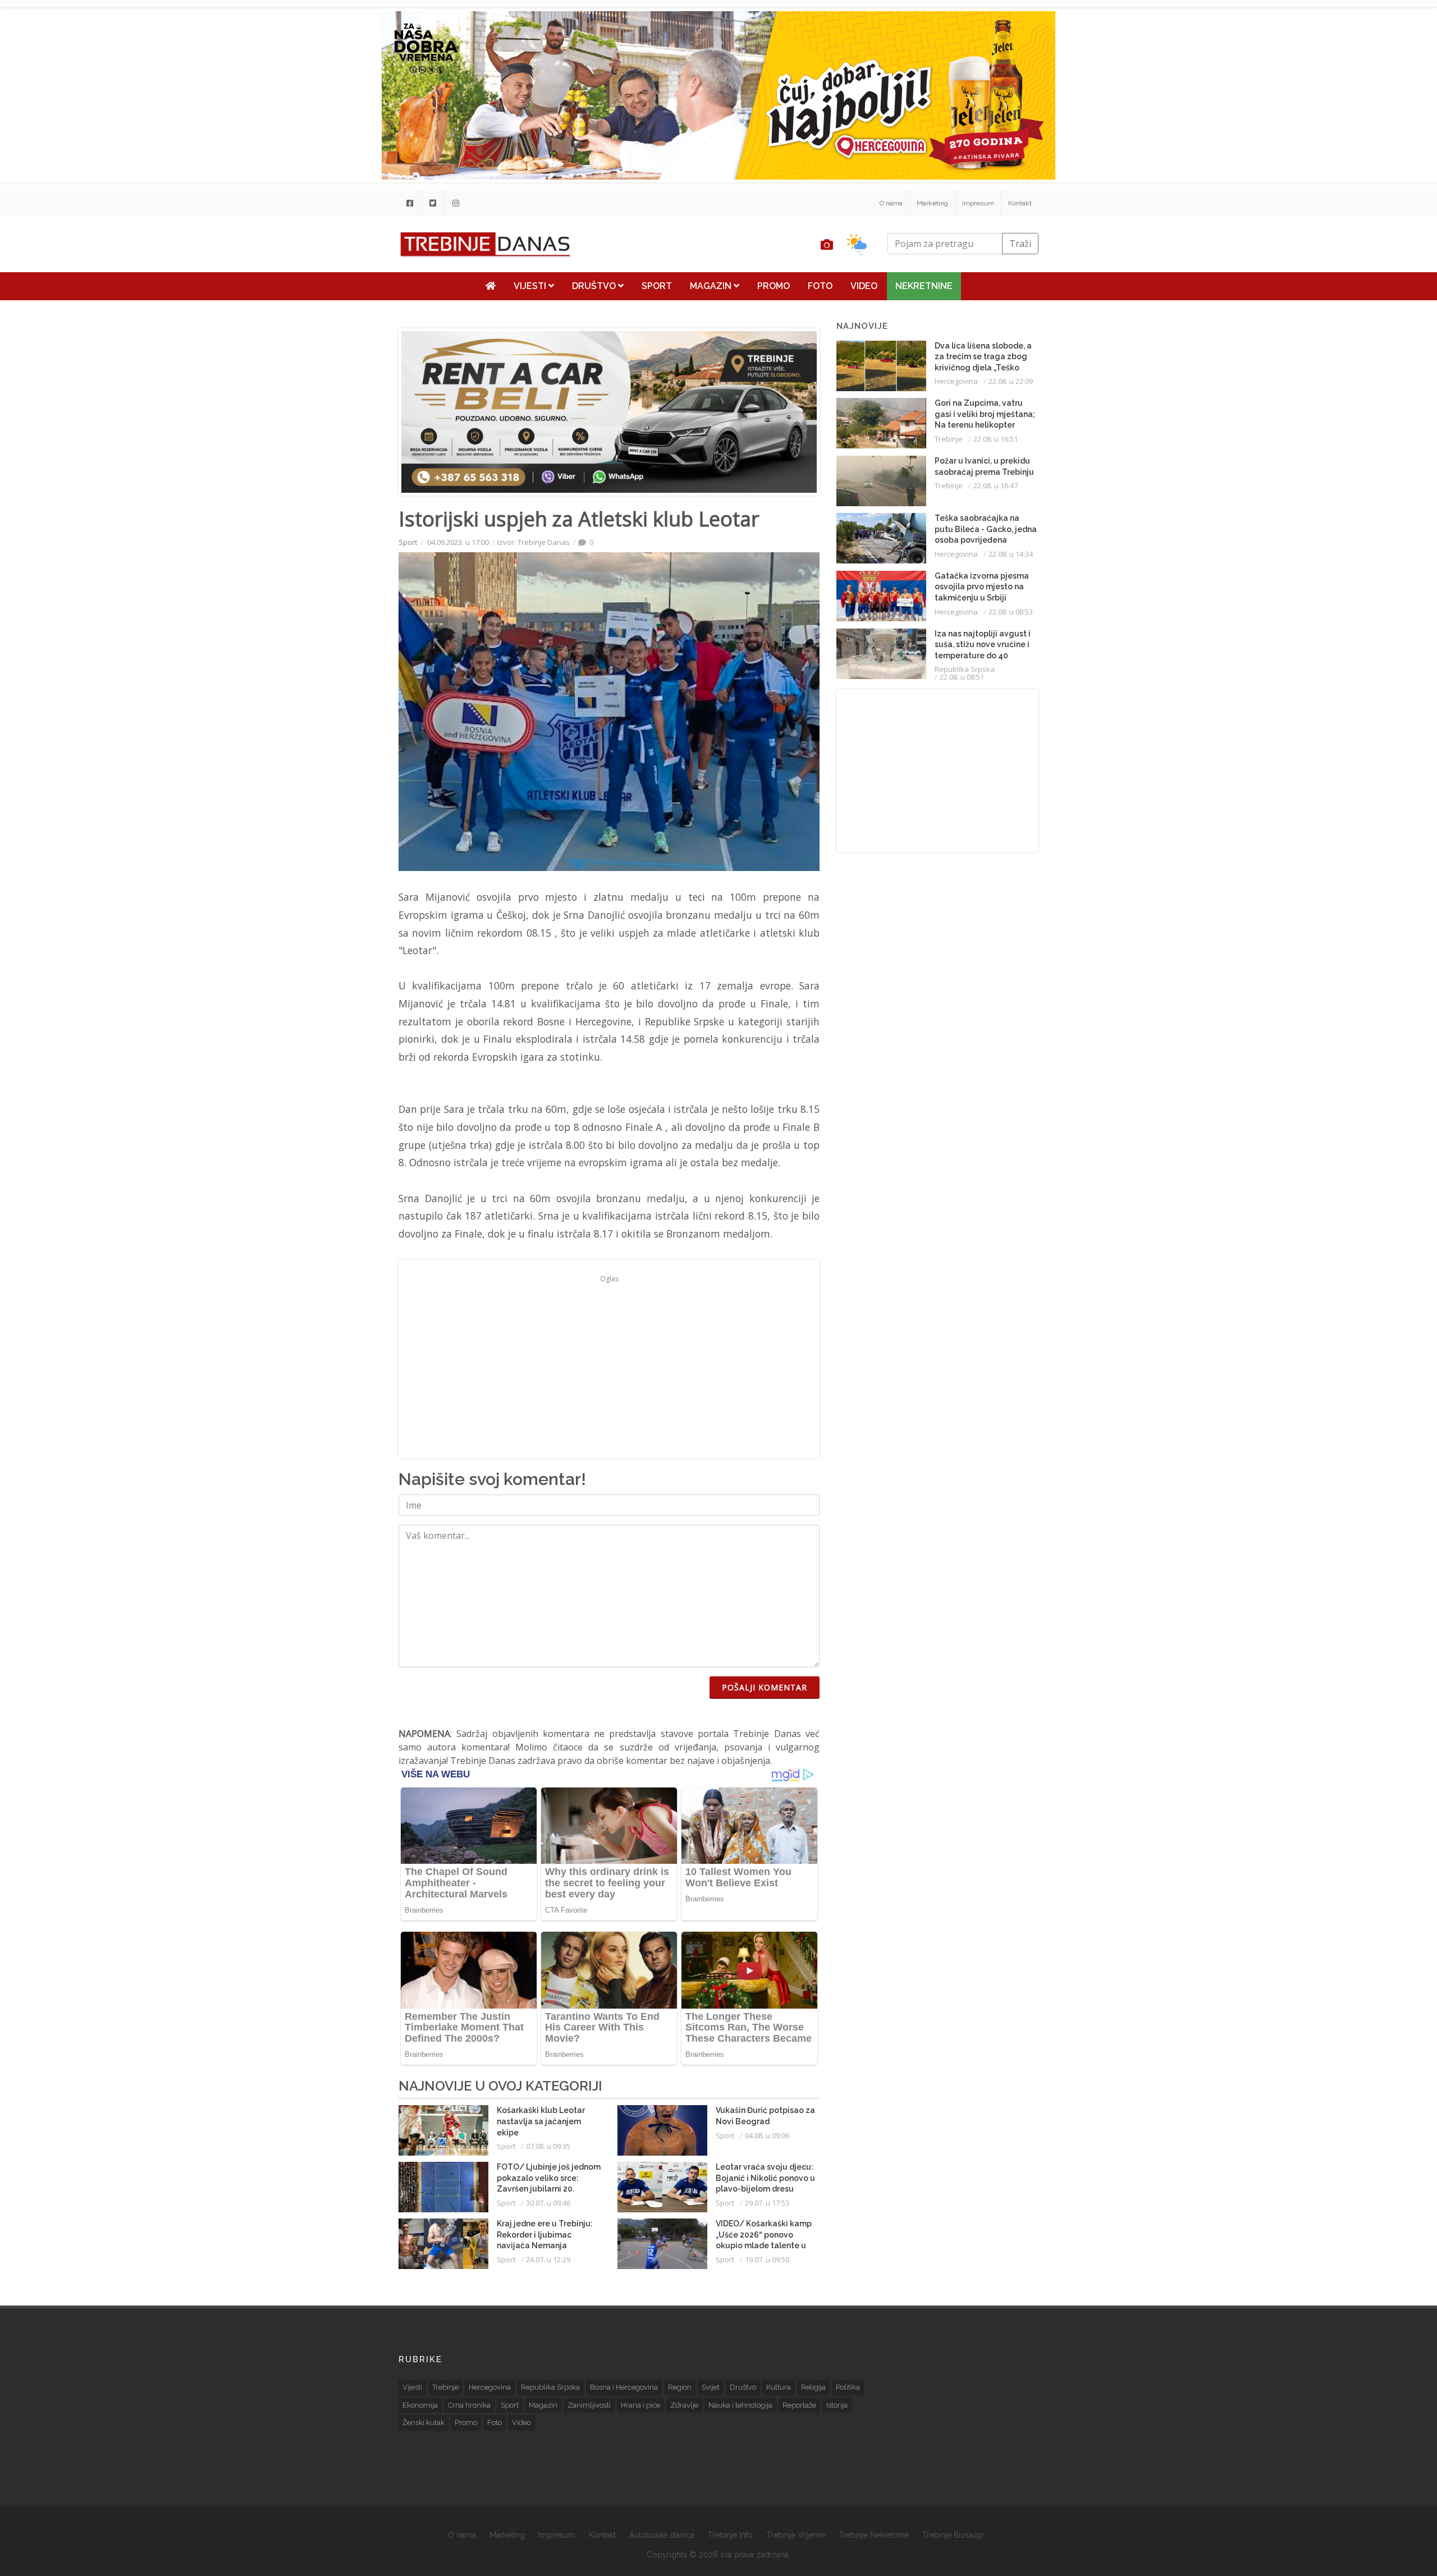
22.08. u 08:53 (1011, 612)
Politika (848, 2387)
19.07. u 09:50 (767, 2259)
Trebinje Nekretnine (874, 2535)
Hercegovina (956, 381)
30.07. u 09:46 (548, 2203)
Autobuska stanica (662, 2535)
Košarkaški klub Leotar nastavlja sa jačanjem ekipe (541, 2121)
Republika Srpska (965, 669)
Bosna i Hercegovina (624, 2387)
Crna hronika (469, 2405)
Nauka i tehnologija (740, 2405)
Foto (820, 286)
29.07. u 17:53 (767, 2203)
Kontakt (1020, 203)
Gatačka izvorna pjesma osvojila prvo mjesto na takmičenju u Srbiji (982, 587)
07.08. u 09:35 (548, 2146)
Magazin (712, 286)
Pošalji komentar (765, 1687)
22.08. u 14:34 (1011, 554)
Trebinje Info (730, 2535)
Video (864, 286)
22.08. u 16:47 (996, 485)
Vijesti (531, 286)
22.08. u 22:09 (1011, 381)
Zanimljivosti (589, 2405)
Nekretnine (924, 286)
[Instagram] (456, 203)
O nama (891, 203)
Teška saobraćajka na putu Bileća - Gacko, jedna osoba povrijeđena (986, 529)
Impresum (978, 203)
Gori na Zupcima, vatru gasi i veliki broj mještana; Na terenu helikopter (985, 414)
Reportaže (799, 2405)
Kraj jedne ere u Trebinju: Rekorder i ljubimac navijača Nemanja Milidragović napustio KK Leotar (545, 2245)
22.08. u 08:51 (962, 677)
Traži (1020, 244)
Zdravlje (684, 2405)
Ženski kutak (424, 2423)
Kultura (779, 2387)
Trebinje (949, 439)
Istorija (837, 2405)
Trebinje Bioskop (953, 2535)
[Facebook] (410, 203)
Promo (774, 286)
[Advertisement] (322, 287)
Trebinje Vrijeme (796, 2535)
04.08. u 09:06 (767, 2135)
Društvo (595, 286)
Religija (813, 2387)
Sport (657, 286)
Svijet (711, 2387)
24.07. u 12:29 (548, 2259)
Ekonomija (420, 2405)
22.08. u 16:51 (996, 439)
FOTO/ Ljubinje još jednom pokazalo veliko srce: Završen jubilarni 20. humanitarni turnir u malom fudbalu (549, 2189)
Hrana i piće (640, 2405)
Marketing (932, 203)
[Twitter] (433, 203)
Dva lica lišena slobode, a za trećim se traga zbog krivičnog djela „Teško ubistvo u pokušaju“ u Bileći (983, 368)
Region (680, 2387)
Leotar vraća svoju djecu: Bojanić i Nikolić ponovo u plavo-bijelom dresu (765, 2178)
